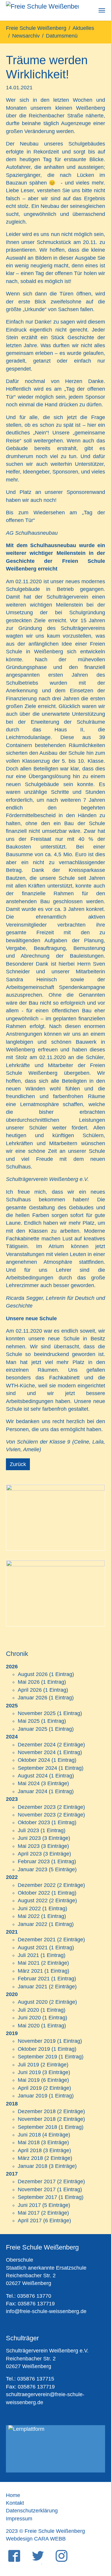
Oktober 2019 (34, 2049)
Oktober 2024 (34, 1760)
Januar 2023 (33, 1869)
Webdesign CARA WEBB (36, 2539)
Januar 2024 (33, 1791)
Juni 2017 (29, 2205)
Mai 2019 (29, 2080)
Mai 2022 (29, 1916)
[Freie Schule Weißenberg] (42, 10)
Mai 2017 (29, 2213)
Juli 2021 (28, 1955)
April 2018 (30, 2150)
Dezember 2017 (37, 2181)
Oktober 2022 (34, 1893)
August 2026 (33, 1674)
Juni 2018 (29, 2135)
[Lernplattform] (55, 2449)
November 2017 (37, 2189)
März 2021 (30, 1971)
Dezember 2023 (37, 1807)
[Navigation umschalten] (102, 10)
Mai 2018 (29, 2142)
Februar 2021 (34, 1979)
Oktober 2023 (34, 1822)
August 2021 (33, 1948)
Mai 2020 (29, 2026)
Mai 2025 (29, 1721)
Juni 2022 (29, 1908)
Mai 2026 (29, 1682)
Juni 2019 (29, 2072)
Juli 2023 (28, 1830)
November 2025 (37, 1713)
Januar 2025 (33, 1729)
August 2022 (33, 1901)
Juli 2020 (28, 2010)
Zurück (18, 1464)
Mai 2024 (29, 1783)
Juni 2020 (29, 2018)
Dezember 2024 (37, 1745)
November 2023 (37, 1815)
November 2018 (37, 2119)
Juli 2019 (28, 2065)
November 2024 (37, 1752)
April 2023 (30, 1854)
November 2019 (37, 2041)
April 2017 (30, 2221)
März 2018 (30, 2158)
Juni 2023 (29, 1838)
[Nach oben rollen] (97, 2542)
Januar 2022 (33, 1924)
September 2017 (37, 2197)
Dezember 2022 (37, 1885)
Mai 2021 (29, 1963)
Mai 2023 (29, 1846)
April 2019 (30, 2088)
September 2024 (37, 1768)
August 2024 (33, 1776)
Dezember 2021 (37, 1940)
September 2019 (37, 2057)
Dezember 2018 (37, 2111)
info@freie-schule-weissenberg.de (46, 2311)
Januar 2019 (33, 2096)
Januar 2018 (33, 2166)
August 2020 (33, 2002)
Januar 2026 (33, 1698)
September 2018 (37, 2127)
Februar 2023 (34, 1861)
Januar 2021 (33, 1987)
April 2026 (30, 1690)
